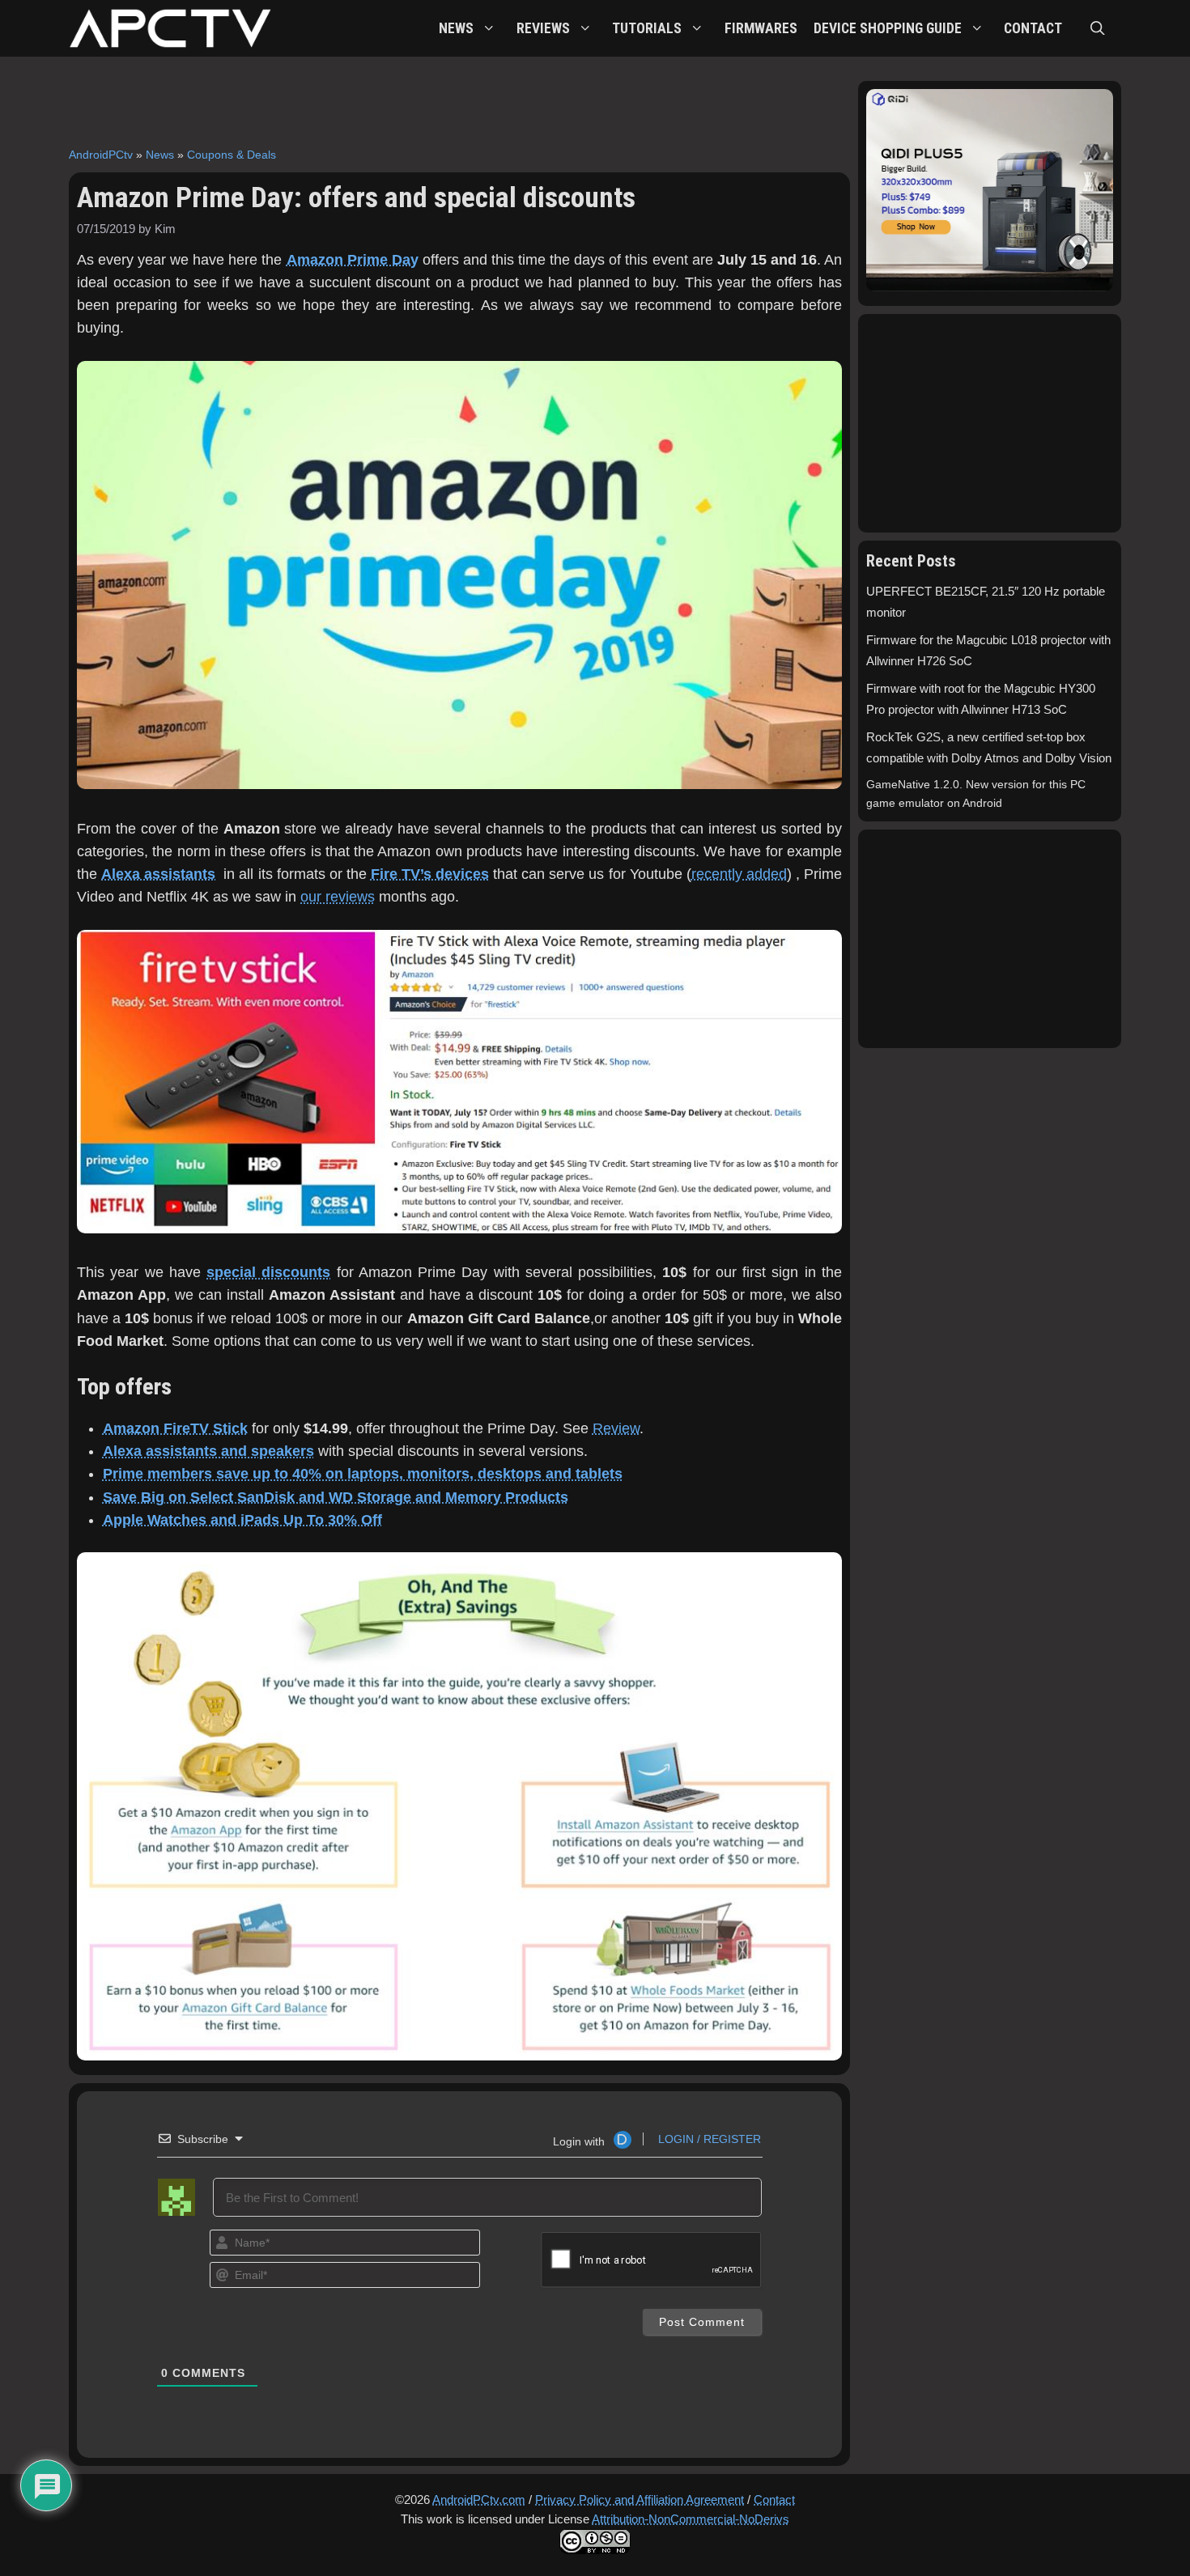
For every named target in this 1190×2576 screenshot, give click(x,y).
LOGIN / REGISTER (708, 2139)
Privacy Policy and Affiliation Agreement (640, 2500)
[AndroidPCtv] (170, 28)
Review (616, 1428)
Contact (774, 2500)
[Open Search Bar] (1098, 28)
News (160, 155)
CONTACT (1033, 28)
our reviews (338, 897)
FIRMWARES (761, 28)
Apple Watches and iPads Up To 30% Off (242, 1520)
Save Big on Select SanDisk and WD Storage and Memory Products (336, 1497)
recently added (739, 874)
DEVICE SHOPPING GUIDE (888, 28)
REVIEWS (543, 28)
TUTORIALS (647, 28)
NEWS (456, 28)
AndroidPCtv (101, 155)
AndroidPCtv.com (479, 2500)
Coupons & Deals (232, 155)
